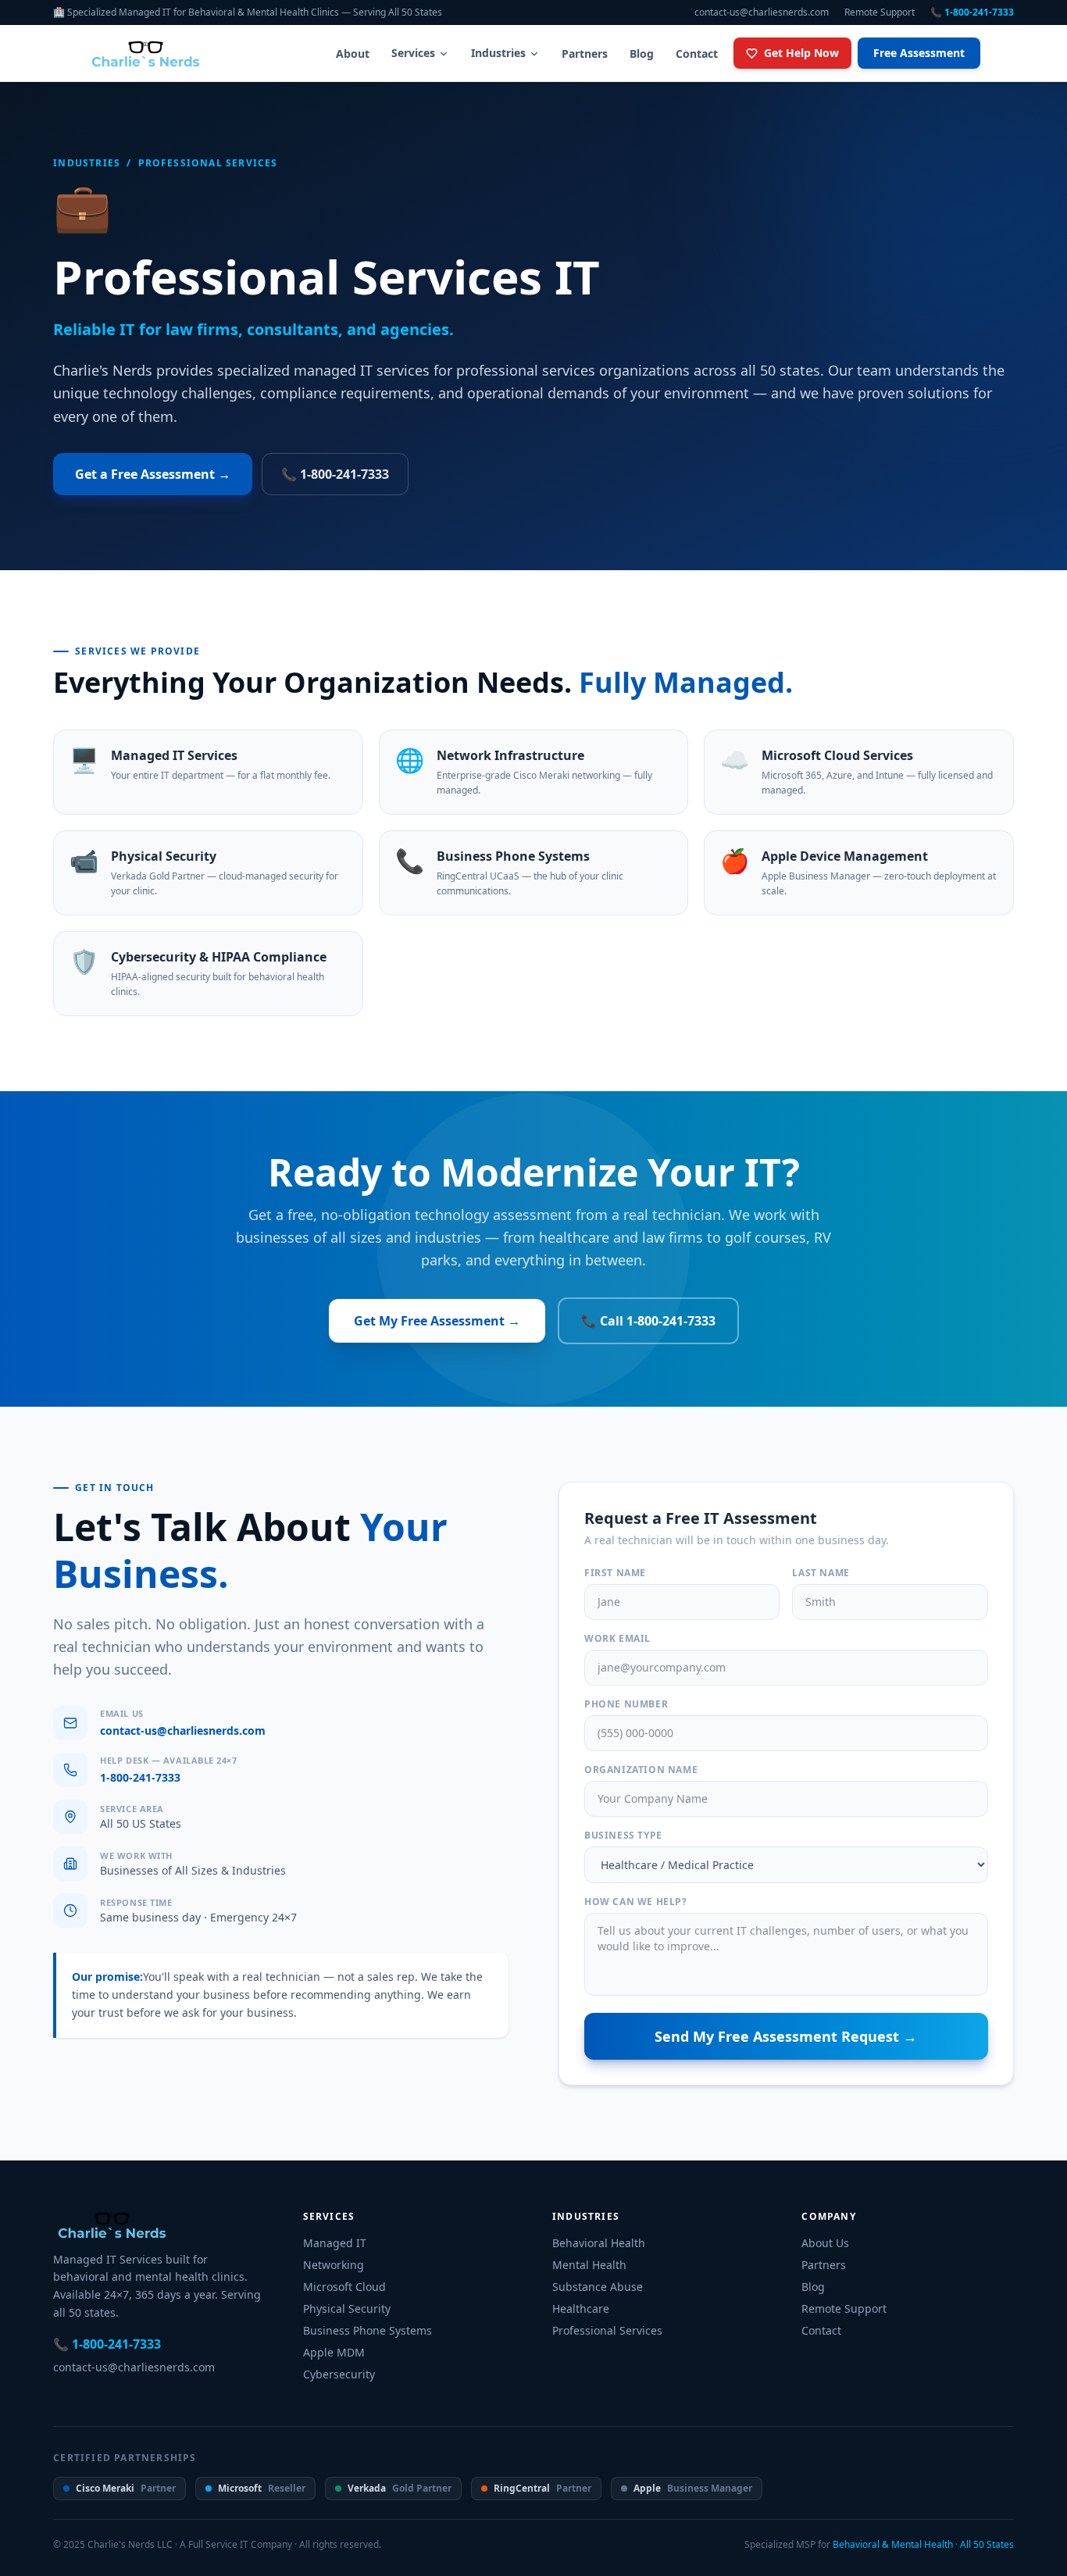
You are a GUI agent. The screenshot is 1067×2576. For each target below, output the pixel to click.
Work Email (617, 1639)
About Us (825, 2243)
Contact (697, 54)
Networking (334, 2265)
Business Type (623, 1836)
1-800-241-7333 (140, 1777)
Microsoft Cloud (344, 2287)
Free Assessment (919, 53)
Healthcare (581, 2308)
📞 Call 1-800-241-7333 (648, 1321)
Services (413, 53)
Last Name (821, 1573)
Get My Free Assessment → (437, 1321)
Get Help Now (801, 53)
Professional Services (607, 2330)
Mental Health (589, 2265)
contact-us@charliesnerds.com (762, 12)
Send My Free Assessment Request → (786, 2036)
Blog (642, 54)
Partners (585, 54)
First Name (615, 1573)
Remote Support (880, 12)
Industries (498, 53)
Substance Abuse (598, 2287)
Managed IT (335, 2243)
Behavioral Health (599, 2243)
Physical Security (347, 2308)
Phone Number (626, 1704)
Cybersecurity (339, 2374)
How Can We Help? (636, 1902)
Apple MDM (334, 2352)
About (353, 54)
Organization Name (641, 1770)
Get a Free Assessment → (153, 474)
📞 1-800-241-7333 (972, 12)
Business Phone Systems (368, 2330)
